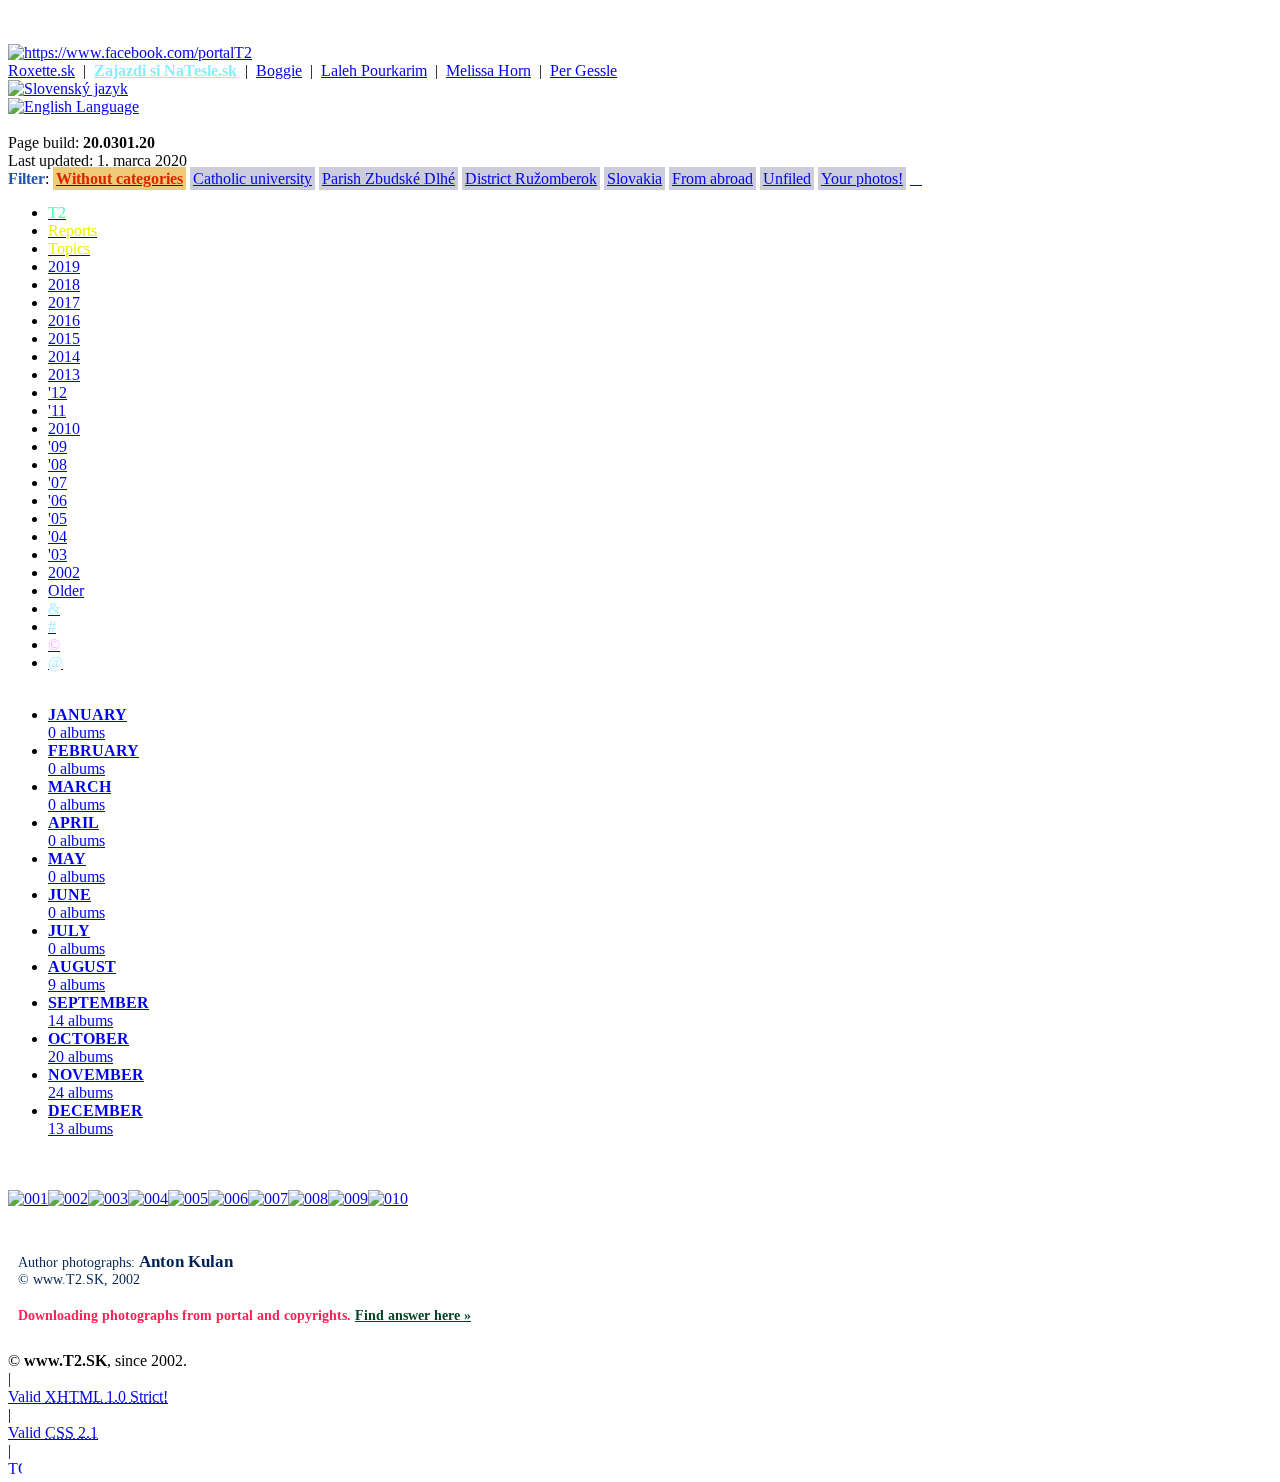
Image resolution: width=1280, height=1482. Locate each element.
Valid (88, 1396)
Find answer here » (413, 1315)
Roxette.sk (41, 70)
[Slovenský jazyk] (68, 88)
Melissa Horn (488, 70)
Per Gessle (583, 70)
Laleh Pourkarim (374, 70)
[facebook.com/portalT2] (130, 52)
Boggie (279, 70)
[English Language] (73, 106)
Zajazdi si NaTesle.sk (165, 70)
